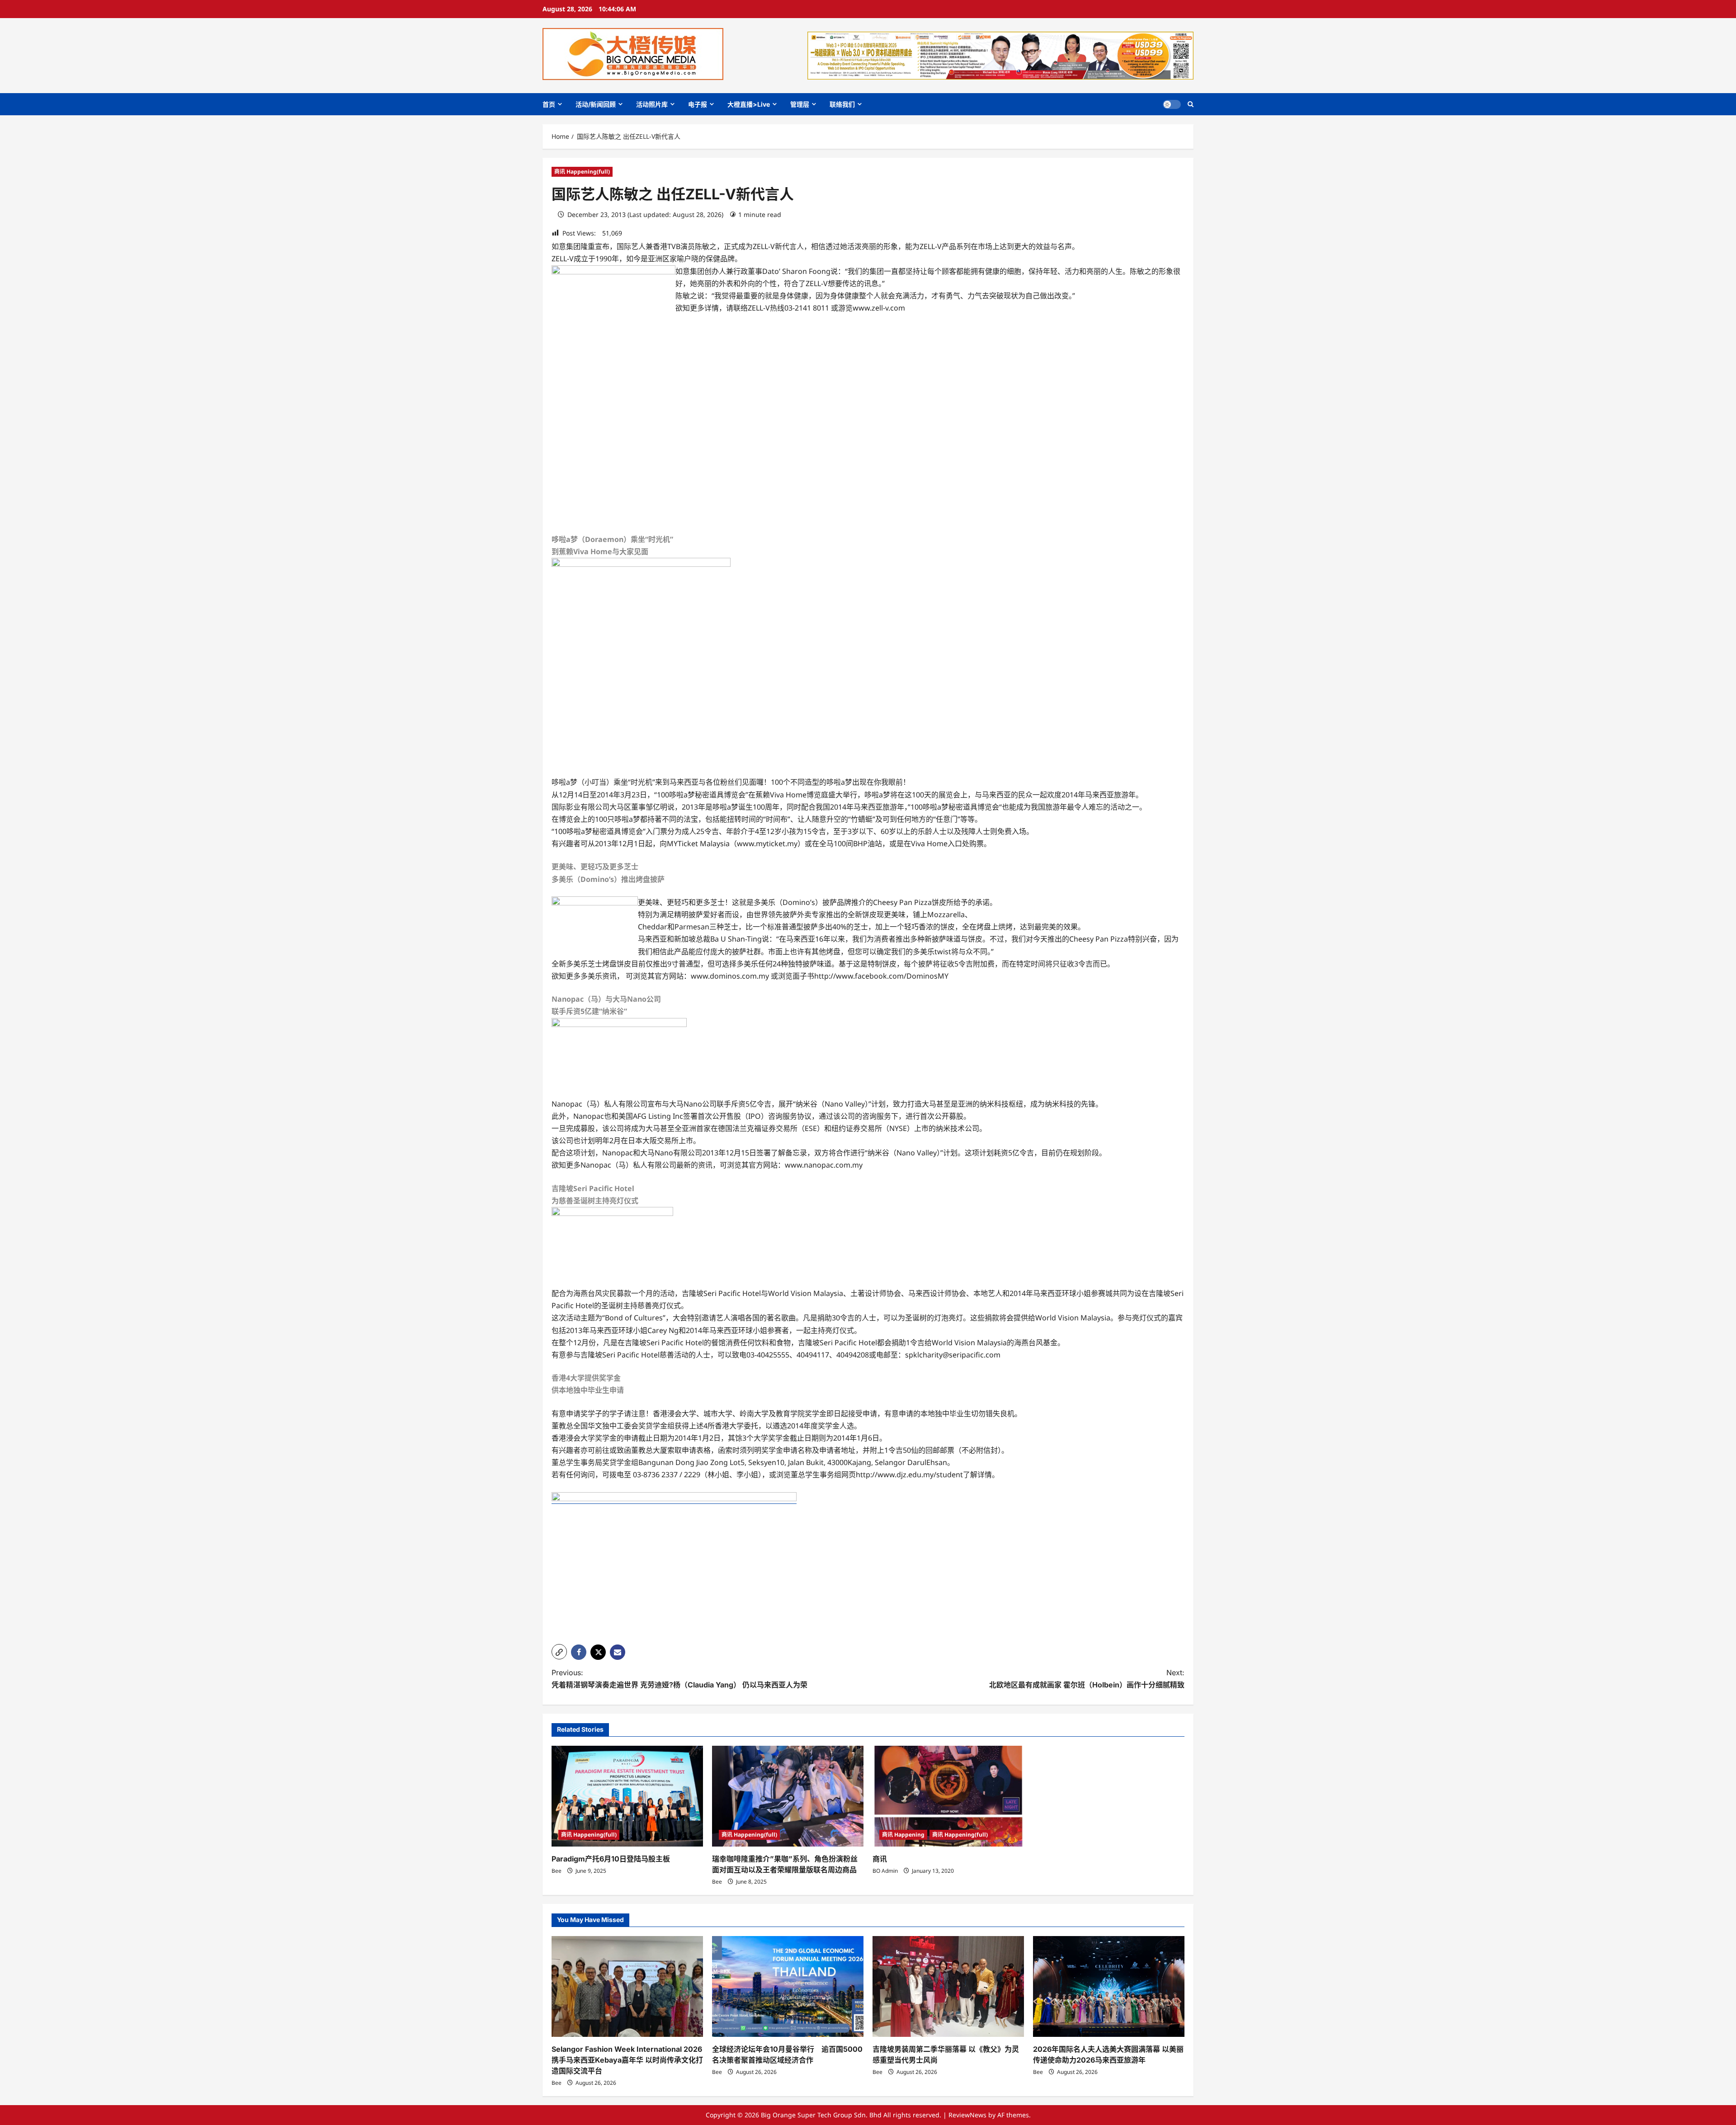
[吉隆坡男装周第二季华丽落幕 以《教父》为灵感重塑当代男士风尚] (948, 1986)
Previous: (679, 1679)
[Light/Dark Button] (1172, 104)
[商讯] (948, 1796)
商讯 (880, 1859)
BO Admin (885, 1871)
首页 (549, 104)
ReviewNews (967, 2115)
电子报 (698, 104)
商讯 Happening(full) (582, 172)
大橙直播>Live (749, 104)
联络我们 (842, 104)
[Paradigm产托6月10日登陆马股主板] (627, 1796)
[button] (1191, 104)
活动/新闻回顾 (596, 104)
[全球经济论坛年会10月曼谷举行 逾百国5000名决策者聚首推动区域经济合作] (788, 1986)
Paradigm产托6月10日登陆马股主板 (611, 1859)
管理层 (800, 104)
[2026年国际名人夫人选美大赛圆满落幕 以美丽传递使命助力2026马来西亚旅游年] (1109, 1986)
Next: (1087, 1679)
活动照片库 (652, 104)
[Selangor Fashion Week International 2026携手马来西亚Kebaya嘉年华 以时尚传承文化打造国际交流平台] (627, 1986)
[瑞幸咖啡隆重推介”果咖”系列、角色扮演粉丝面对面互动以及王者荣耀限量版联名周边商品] (788, 1796)
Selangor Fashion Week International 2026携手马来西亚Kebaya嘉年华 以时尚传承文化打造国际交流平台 (627, 2060)
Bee (557, 1871)
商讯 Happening (903, 1835)
